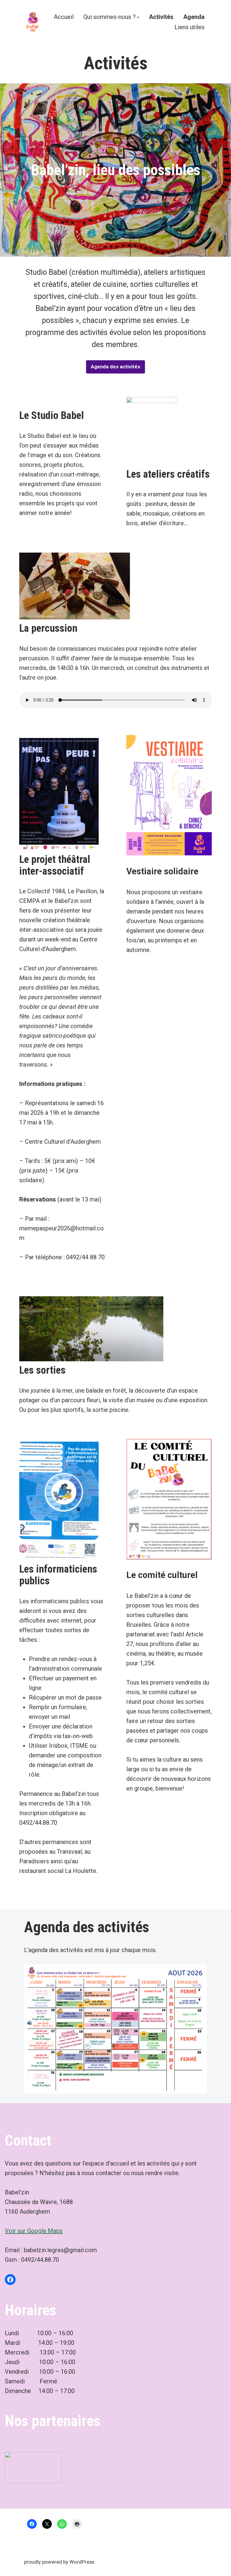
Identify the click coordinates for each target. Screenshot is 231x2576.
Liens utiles (189, 27)
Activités (161, 17)
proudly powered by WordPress (59, 2562)
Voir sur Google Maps (34, 2231)
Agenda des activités (115, 367)
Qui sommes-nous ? (109, 17)
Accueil (64, 17)
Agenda (194, 17)
